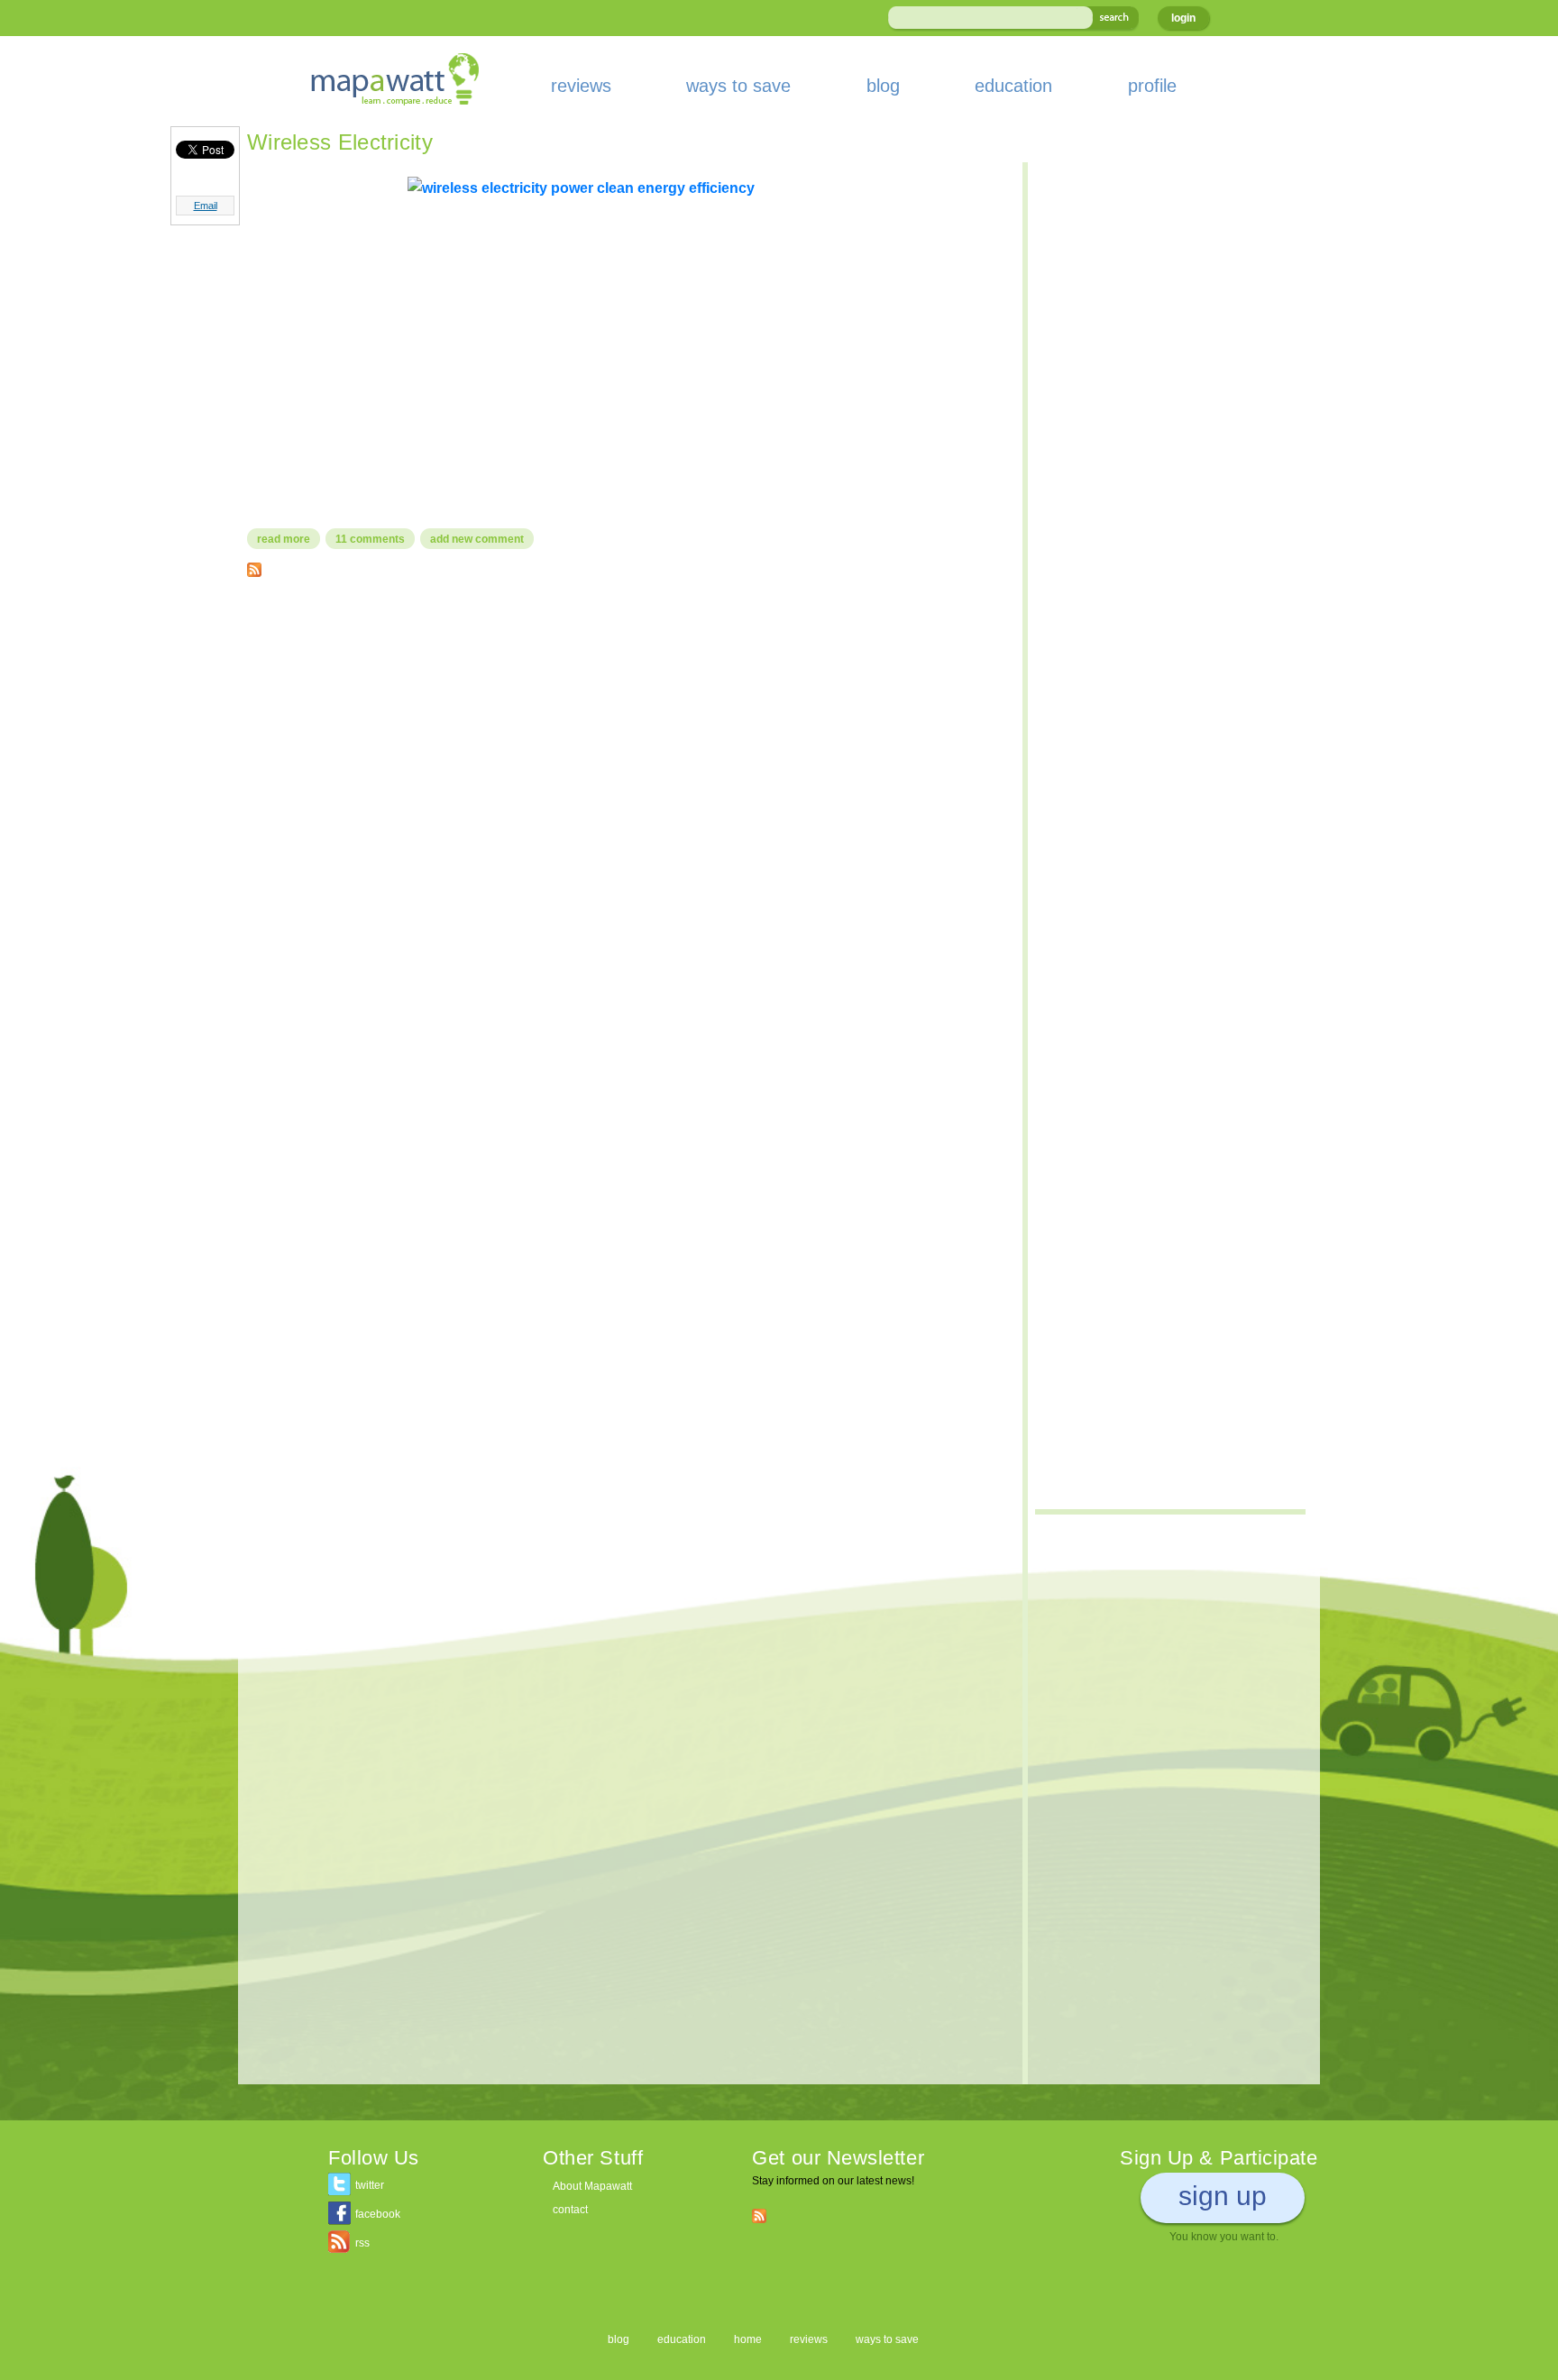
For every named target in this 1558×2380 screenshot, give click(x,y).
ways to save (738, 86)
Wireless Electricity (340, 142)
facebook (378, 2214)
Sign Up (1223, 2196)
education (1013, 86)
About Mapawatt (592, 2186)
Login (1183, 18)
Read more (289, 539)
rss (362, 2243)
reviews (581, 86)
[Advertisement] (626, 721)
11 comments (370, 539)
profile (1152, 86)
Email (206, 206)
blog (883, 86)
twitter (370, 2185)
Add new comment (477, 539)
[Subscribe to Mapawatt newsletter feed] (759, 2215)
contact (570, 2210)
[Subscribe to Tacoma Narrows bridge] (254, 565)
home (748, 2339)
